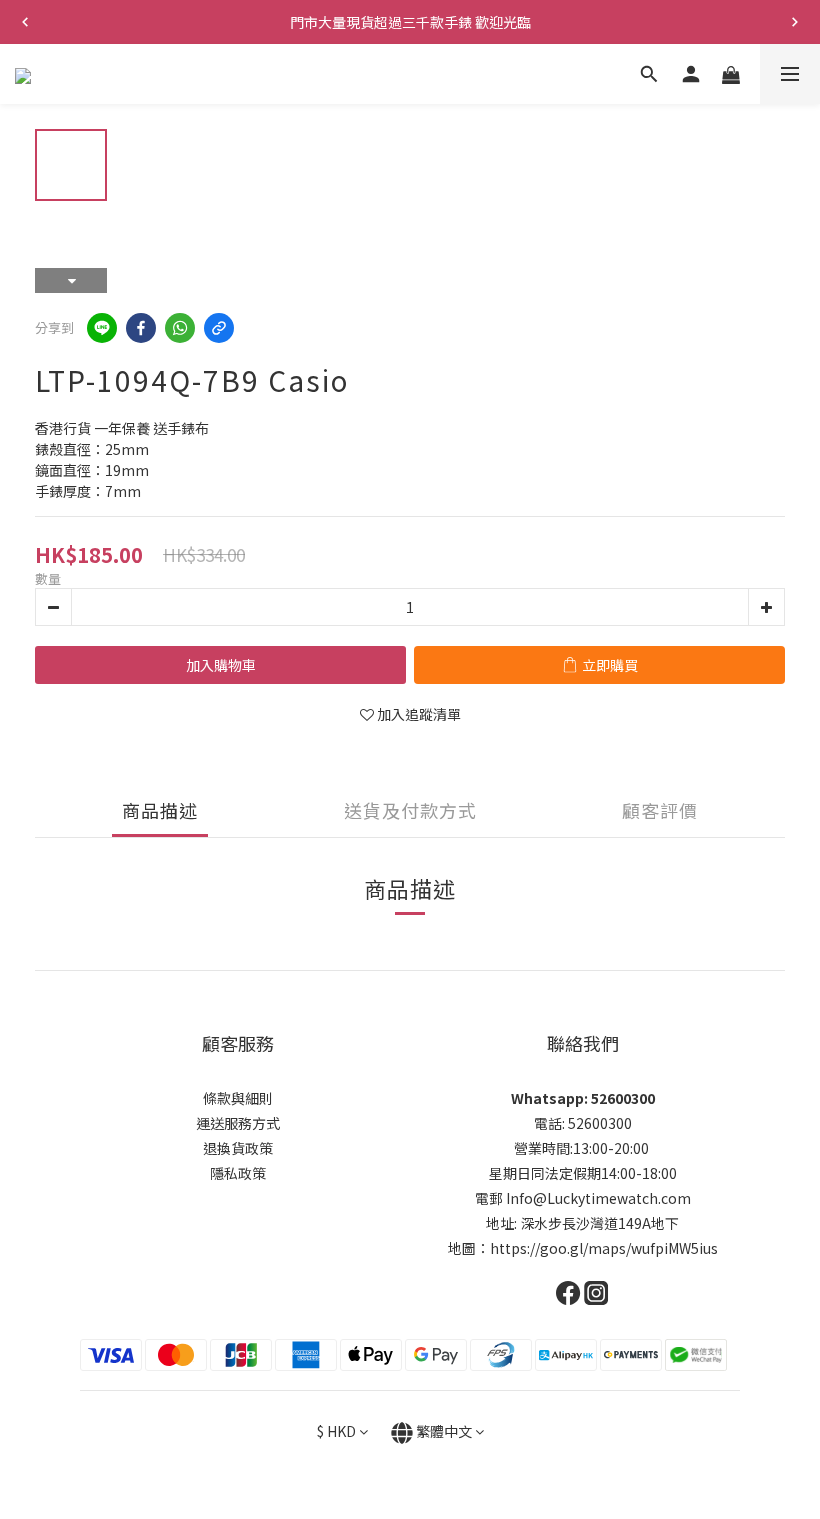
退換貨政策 (238, 1148)
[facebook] (141, 328)
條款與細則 (238, 1098)
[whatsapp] (180, 328)
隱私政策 (238, 1173)
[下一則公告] (795, 22)
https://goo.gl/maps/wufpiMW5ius (604, 1248)
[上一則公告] (25, 22)
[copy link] (219, 328)
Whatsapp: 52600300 (583, 1098)
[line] (102, 328)
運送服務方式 (238, 1123)
